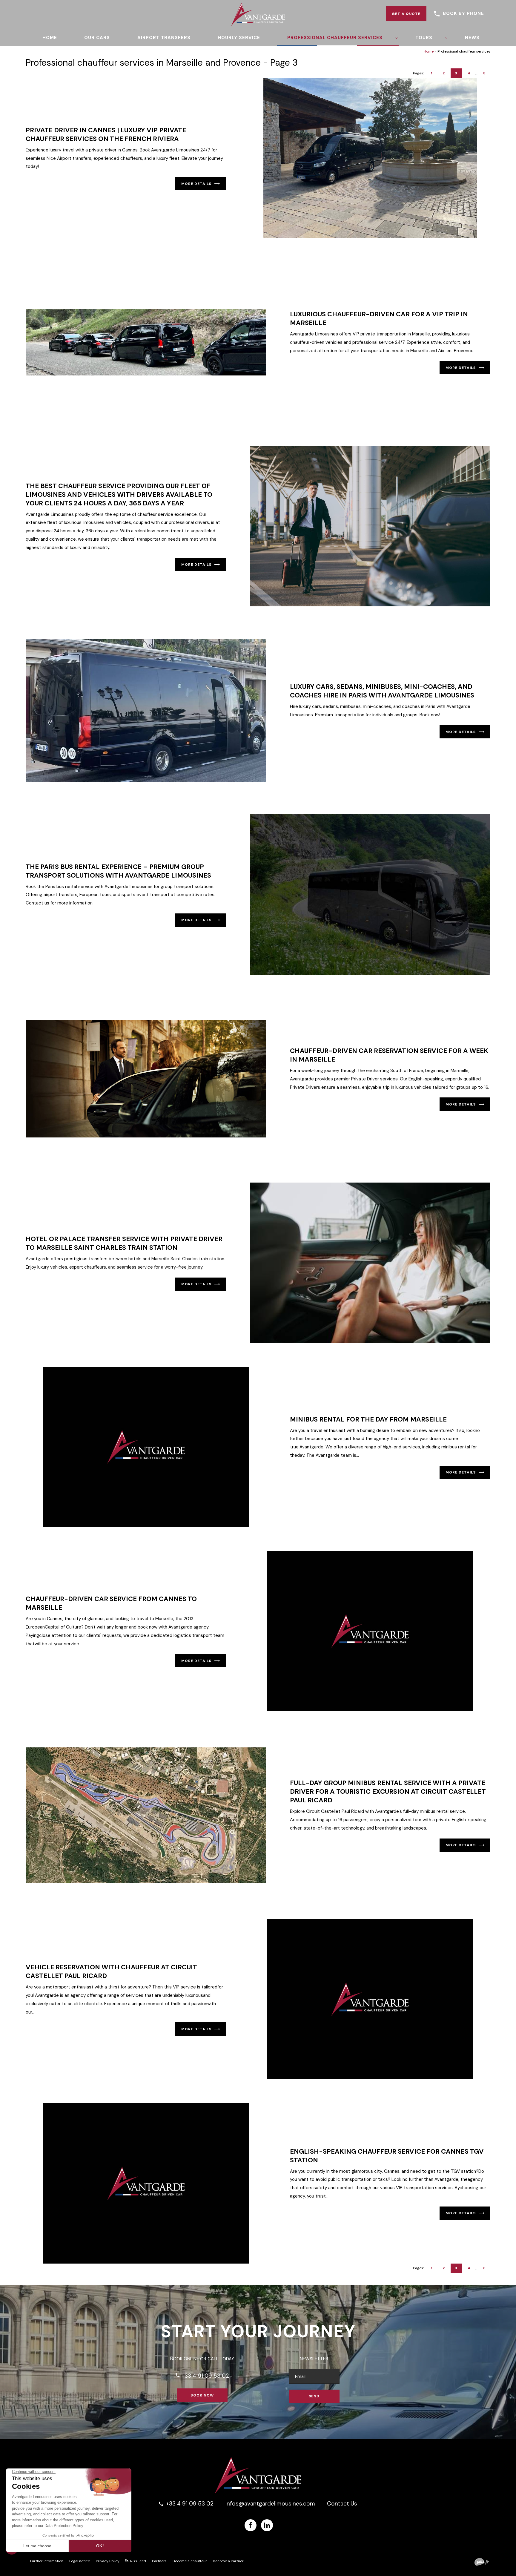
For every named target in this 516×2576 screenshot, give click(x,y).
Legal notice (80, 2561)
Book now (202, 2395)
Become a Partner (228, 2561)
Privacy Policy (108, 2561)
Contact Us (342, 2504)
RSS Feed (138, 2561)
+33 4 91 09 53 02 (202, 2376)
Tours (424, 38)
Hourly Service (239, 38)
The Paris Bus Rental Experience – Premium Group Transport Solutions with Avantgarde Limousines (118, 871)
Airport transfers (164, 38)
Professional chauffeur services (335, 38)
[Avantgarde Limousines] (258, 14)
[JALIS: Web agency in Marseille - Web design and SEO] (482, 2562)
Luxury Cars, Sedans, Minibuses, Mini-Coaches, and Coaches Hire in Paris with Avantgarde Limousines (382, 691)
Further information (47, 2561)
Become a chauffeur (190, 2561)
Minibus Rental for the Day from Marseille (368, 1419)
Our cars (97, 38)
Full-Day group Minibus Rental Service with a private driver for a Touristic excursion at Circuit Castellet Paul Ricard (388, 1791)
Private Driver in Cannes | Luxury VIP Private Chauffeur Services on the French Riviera (106, 134)
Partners (159, 2561)
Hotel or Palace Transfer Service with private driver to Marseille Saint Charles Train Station (124, 1243)
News (472, 38)
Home (50, 38)
